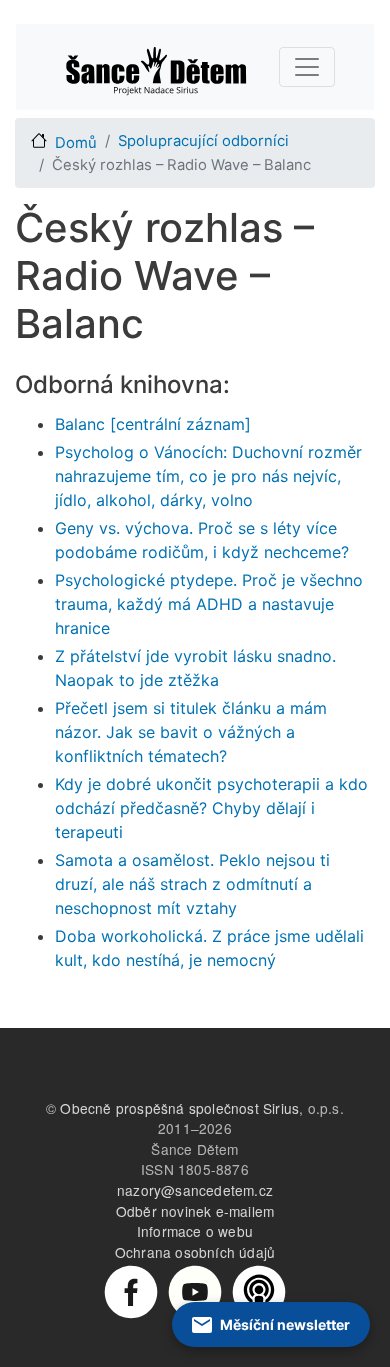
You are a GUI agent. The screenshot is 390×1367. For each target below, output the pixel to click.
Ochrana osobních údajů (195, 1252)
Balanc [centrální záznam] (153, 424)
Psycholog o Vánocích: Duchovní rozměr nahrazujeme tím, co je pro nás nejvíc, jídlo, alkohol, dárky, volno (208, 476)
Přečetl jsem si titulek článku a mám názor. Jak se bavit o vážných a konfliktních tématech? (191, 732)
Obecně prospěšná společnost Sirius (179, 1108)
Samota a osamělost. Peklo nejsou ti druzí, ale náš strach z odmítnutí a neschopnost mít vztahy (192, 884)
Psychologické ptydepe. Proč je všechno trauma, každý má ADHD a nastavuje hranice (209, 604)
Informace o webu (195, 1231)
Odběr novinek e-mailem (195, 1211)
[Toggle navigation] (307, 67)
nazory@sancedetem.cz (195, 1190)
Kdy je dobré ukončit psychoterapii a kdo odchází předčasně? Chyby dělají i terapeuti (211, 808)
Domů (76, 143)
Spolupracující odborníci (203, 141)
